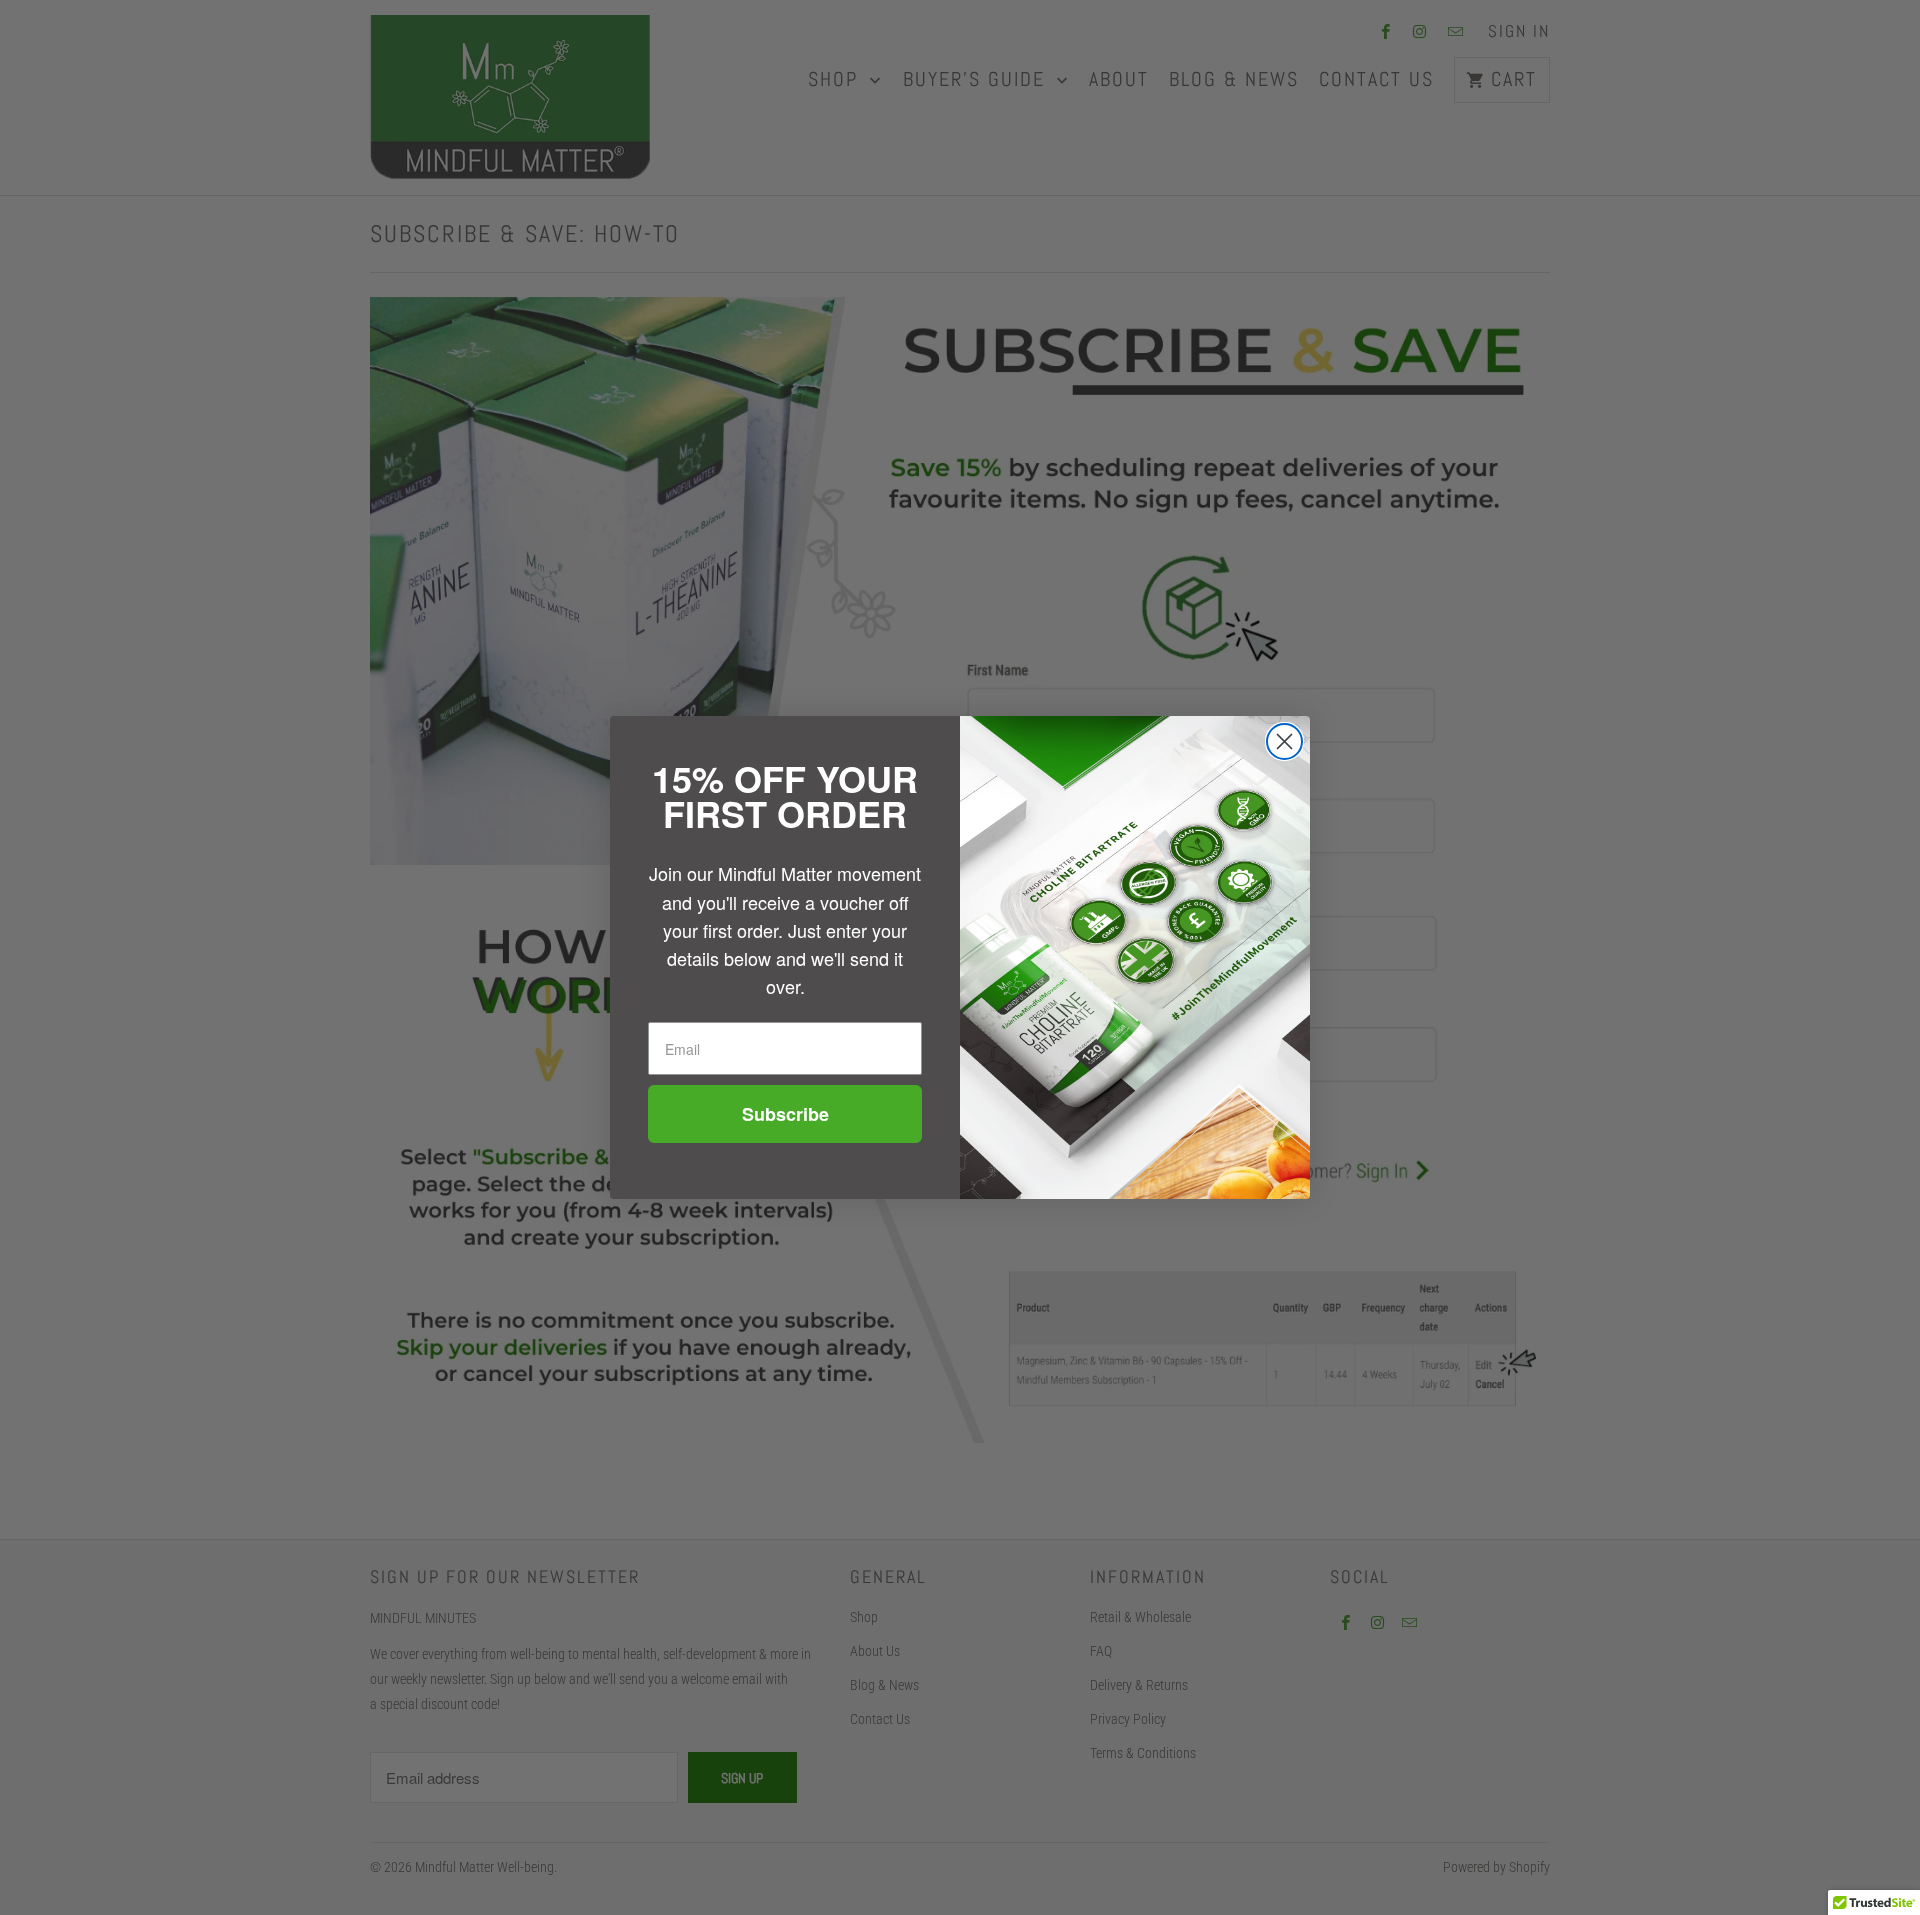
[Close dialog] (1284, 741)
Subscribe (785, 1114)
